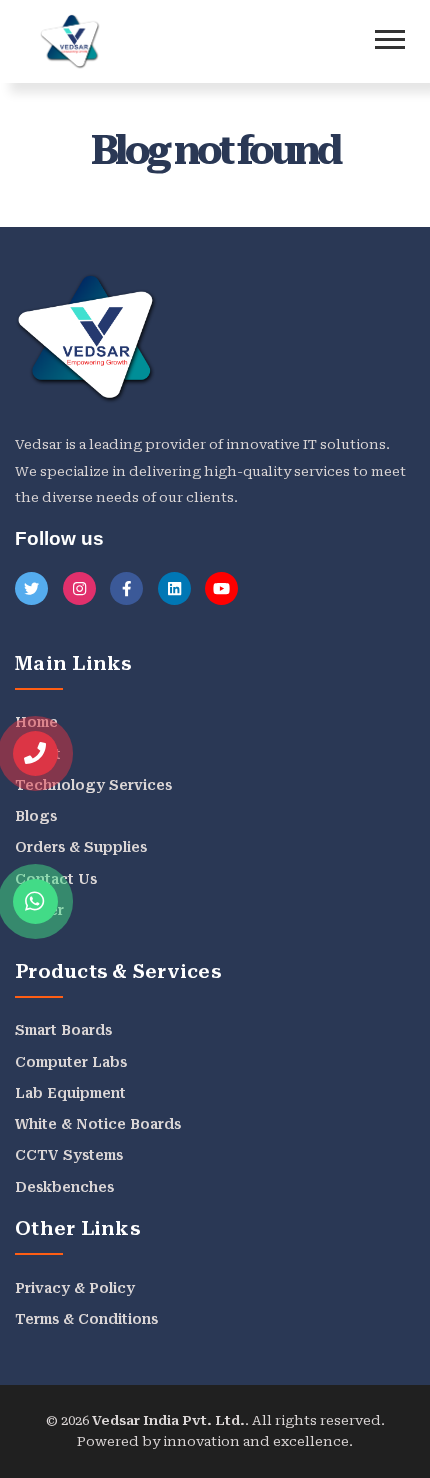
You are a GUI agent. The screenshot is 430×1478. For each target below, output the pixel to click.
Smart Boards (63, 1030)
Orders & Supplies (81, 847)
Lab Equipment (70, 1093)
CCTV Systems (69, 1155)
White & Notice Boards (98, 1124)
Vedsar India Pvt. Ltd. (168, 1420)
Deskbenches (64, 1187)
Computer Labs (71, 1062)
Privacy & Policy (75, 1288)
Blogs (36, 816)
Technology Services (93, 785)
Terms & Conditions (86, 1319)
